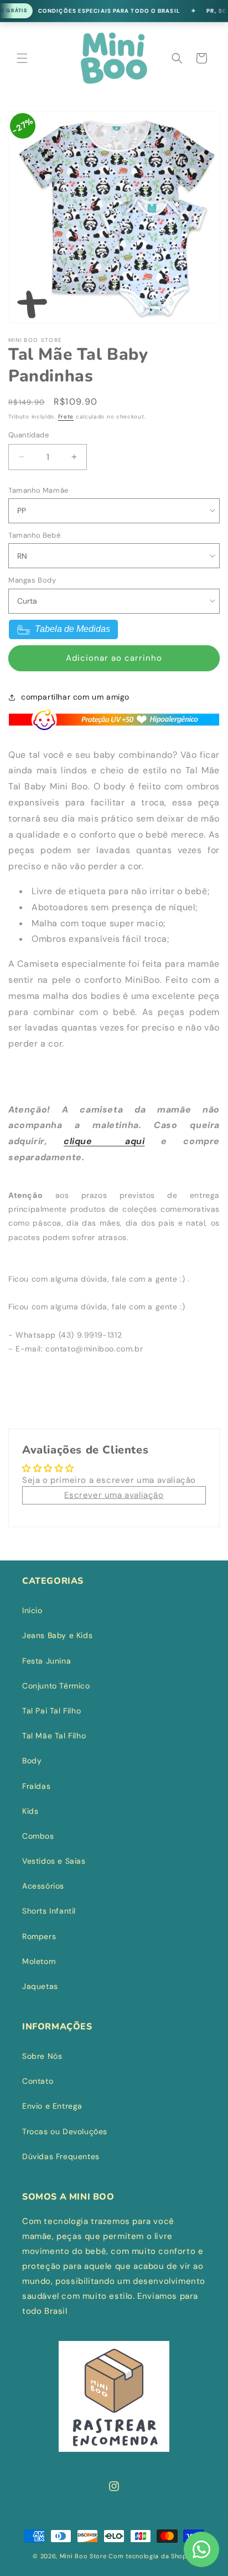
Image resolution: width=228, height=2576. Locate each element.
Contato (38, 2081)
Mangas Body (32, 580)
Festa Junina (46, 1661)
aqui (126, 1141)
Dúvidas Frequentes (61, 2156)
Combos (38, 1836)
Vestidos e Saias (54, 1861)
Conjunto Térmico (56, 1686)
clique (86, 1141)
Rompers (39, 1936)
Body (32, 1761)
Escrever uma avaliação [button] (114, 1495)
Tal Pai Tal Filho (51, 1711)
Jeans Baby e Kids (57, 1635)
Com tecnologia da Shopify (152, 2556)
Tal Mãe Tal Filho (54, 1736)
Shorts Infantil (49, 1911)
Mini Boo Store (83, 2556)
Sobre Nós (42, 2056)
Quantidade (28, 435)
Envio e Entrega (52, 2106)
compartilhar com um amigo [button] (75, 697)
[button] (22, 58)
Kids (30, 1811)
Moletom (39, 1961)
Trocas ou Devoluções (65, 2131)
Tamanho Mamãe (38, 490)
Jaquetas (40, 1986)
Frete (66, 417)
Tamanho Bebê (34, 535)
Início (32, 1610)
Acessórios (43, 1886)
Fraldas (36, 1786)
